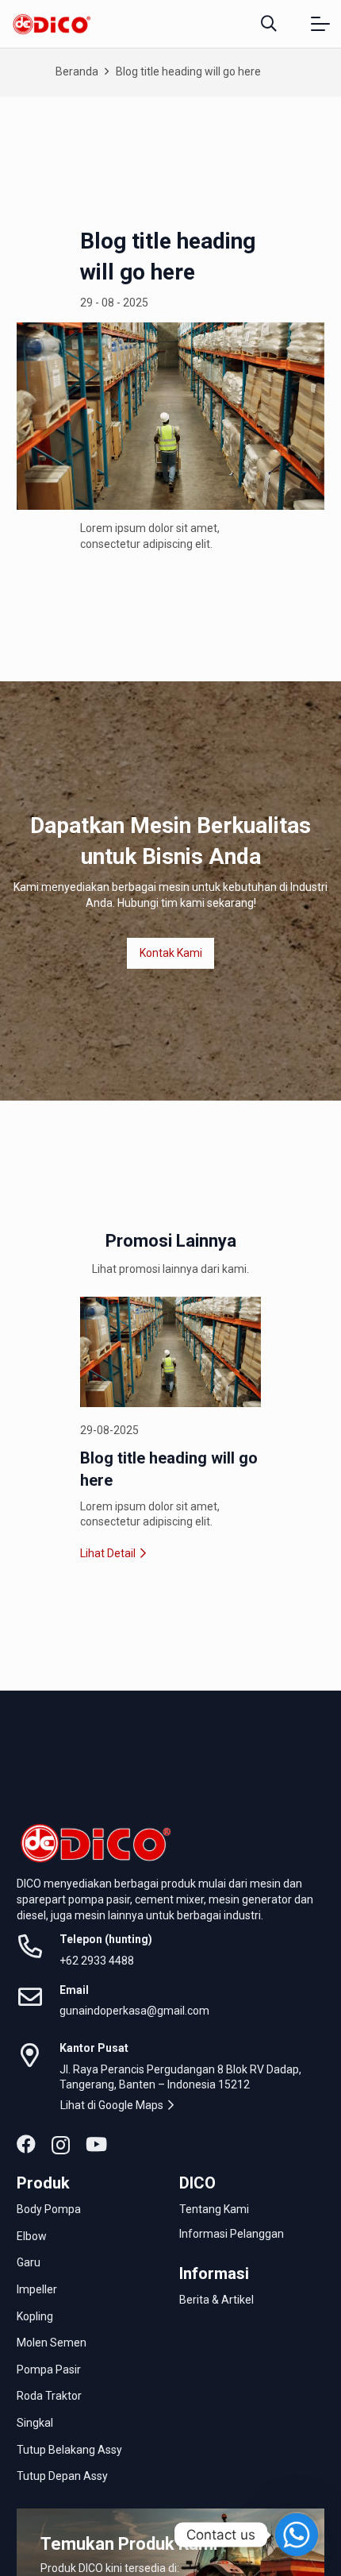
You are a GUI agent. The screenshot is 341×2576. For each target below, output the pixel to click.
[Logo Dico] (52, 24)
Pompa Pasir (50, 2370)
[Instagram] (61, 2145)
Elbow (33, 2236)
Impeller (38, 2289)
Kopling (36, 2316)
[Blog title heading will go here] (170, 1352)
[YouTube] (96, 2144)
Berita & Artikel (216, 2300)
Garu (30, 2262)
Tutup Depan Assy (63, 2476)
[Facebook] (26, 2144)
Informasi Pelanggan (232, 2234)
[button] (269, 24)
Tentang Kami (214, 2209)
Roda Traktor (50, 2396)
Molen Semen (53, 2343)
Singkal (36, 2423)
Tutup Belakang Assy (71, 2450)
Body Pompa (50, 2209)
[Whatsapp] (297, 2535)
